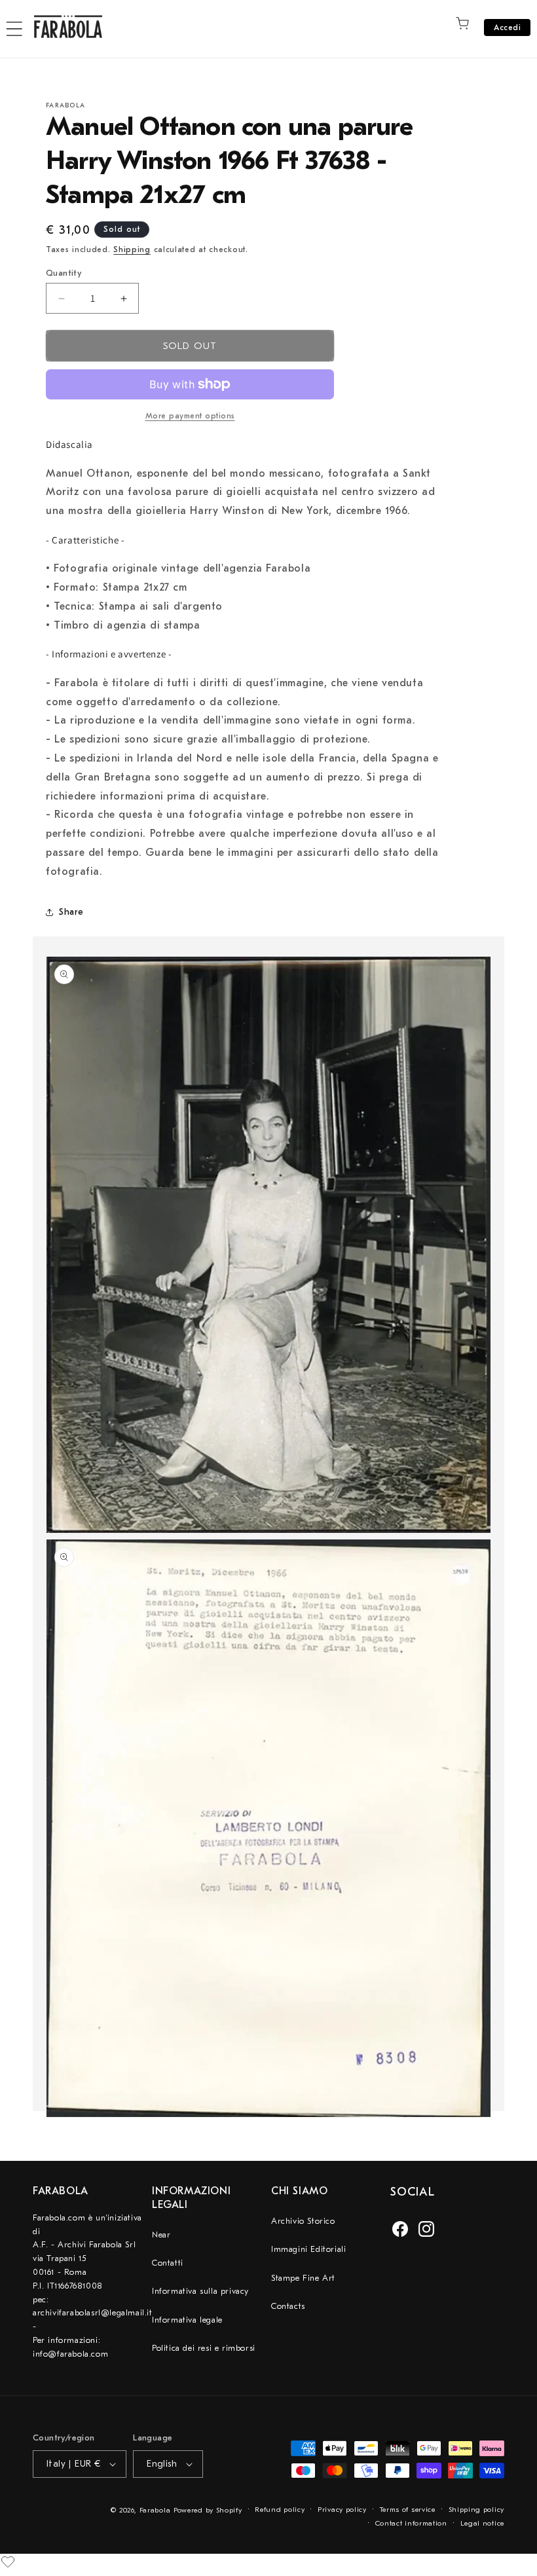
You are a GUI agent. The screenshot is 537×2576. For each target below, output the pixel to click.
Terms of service (408, 2510)
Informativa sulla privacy (200, 2291)
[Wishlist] (8, 2562)
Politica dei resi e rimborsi (204, 2348)
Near (161, 2235)
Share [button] (71, 912)
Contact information (411, 2523)
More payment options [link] (190, 416)
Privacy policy (342, 2510)
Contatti (168, 2263)
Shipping (132, 249)
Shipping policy (477, 2510)
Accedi (507, 28)
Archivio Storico (303, 2221)
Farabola (155, 2510)
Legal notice (482, 2523)
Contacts (288, 2306)
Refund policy (280, 2510)
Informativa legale (187, 2320)
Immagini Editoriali (308, 2249)
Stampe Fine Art (303, 2278)
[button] (14, 29)
